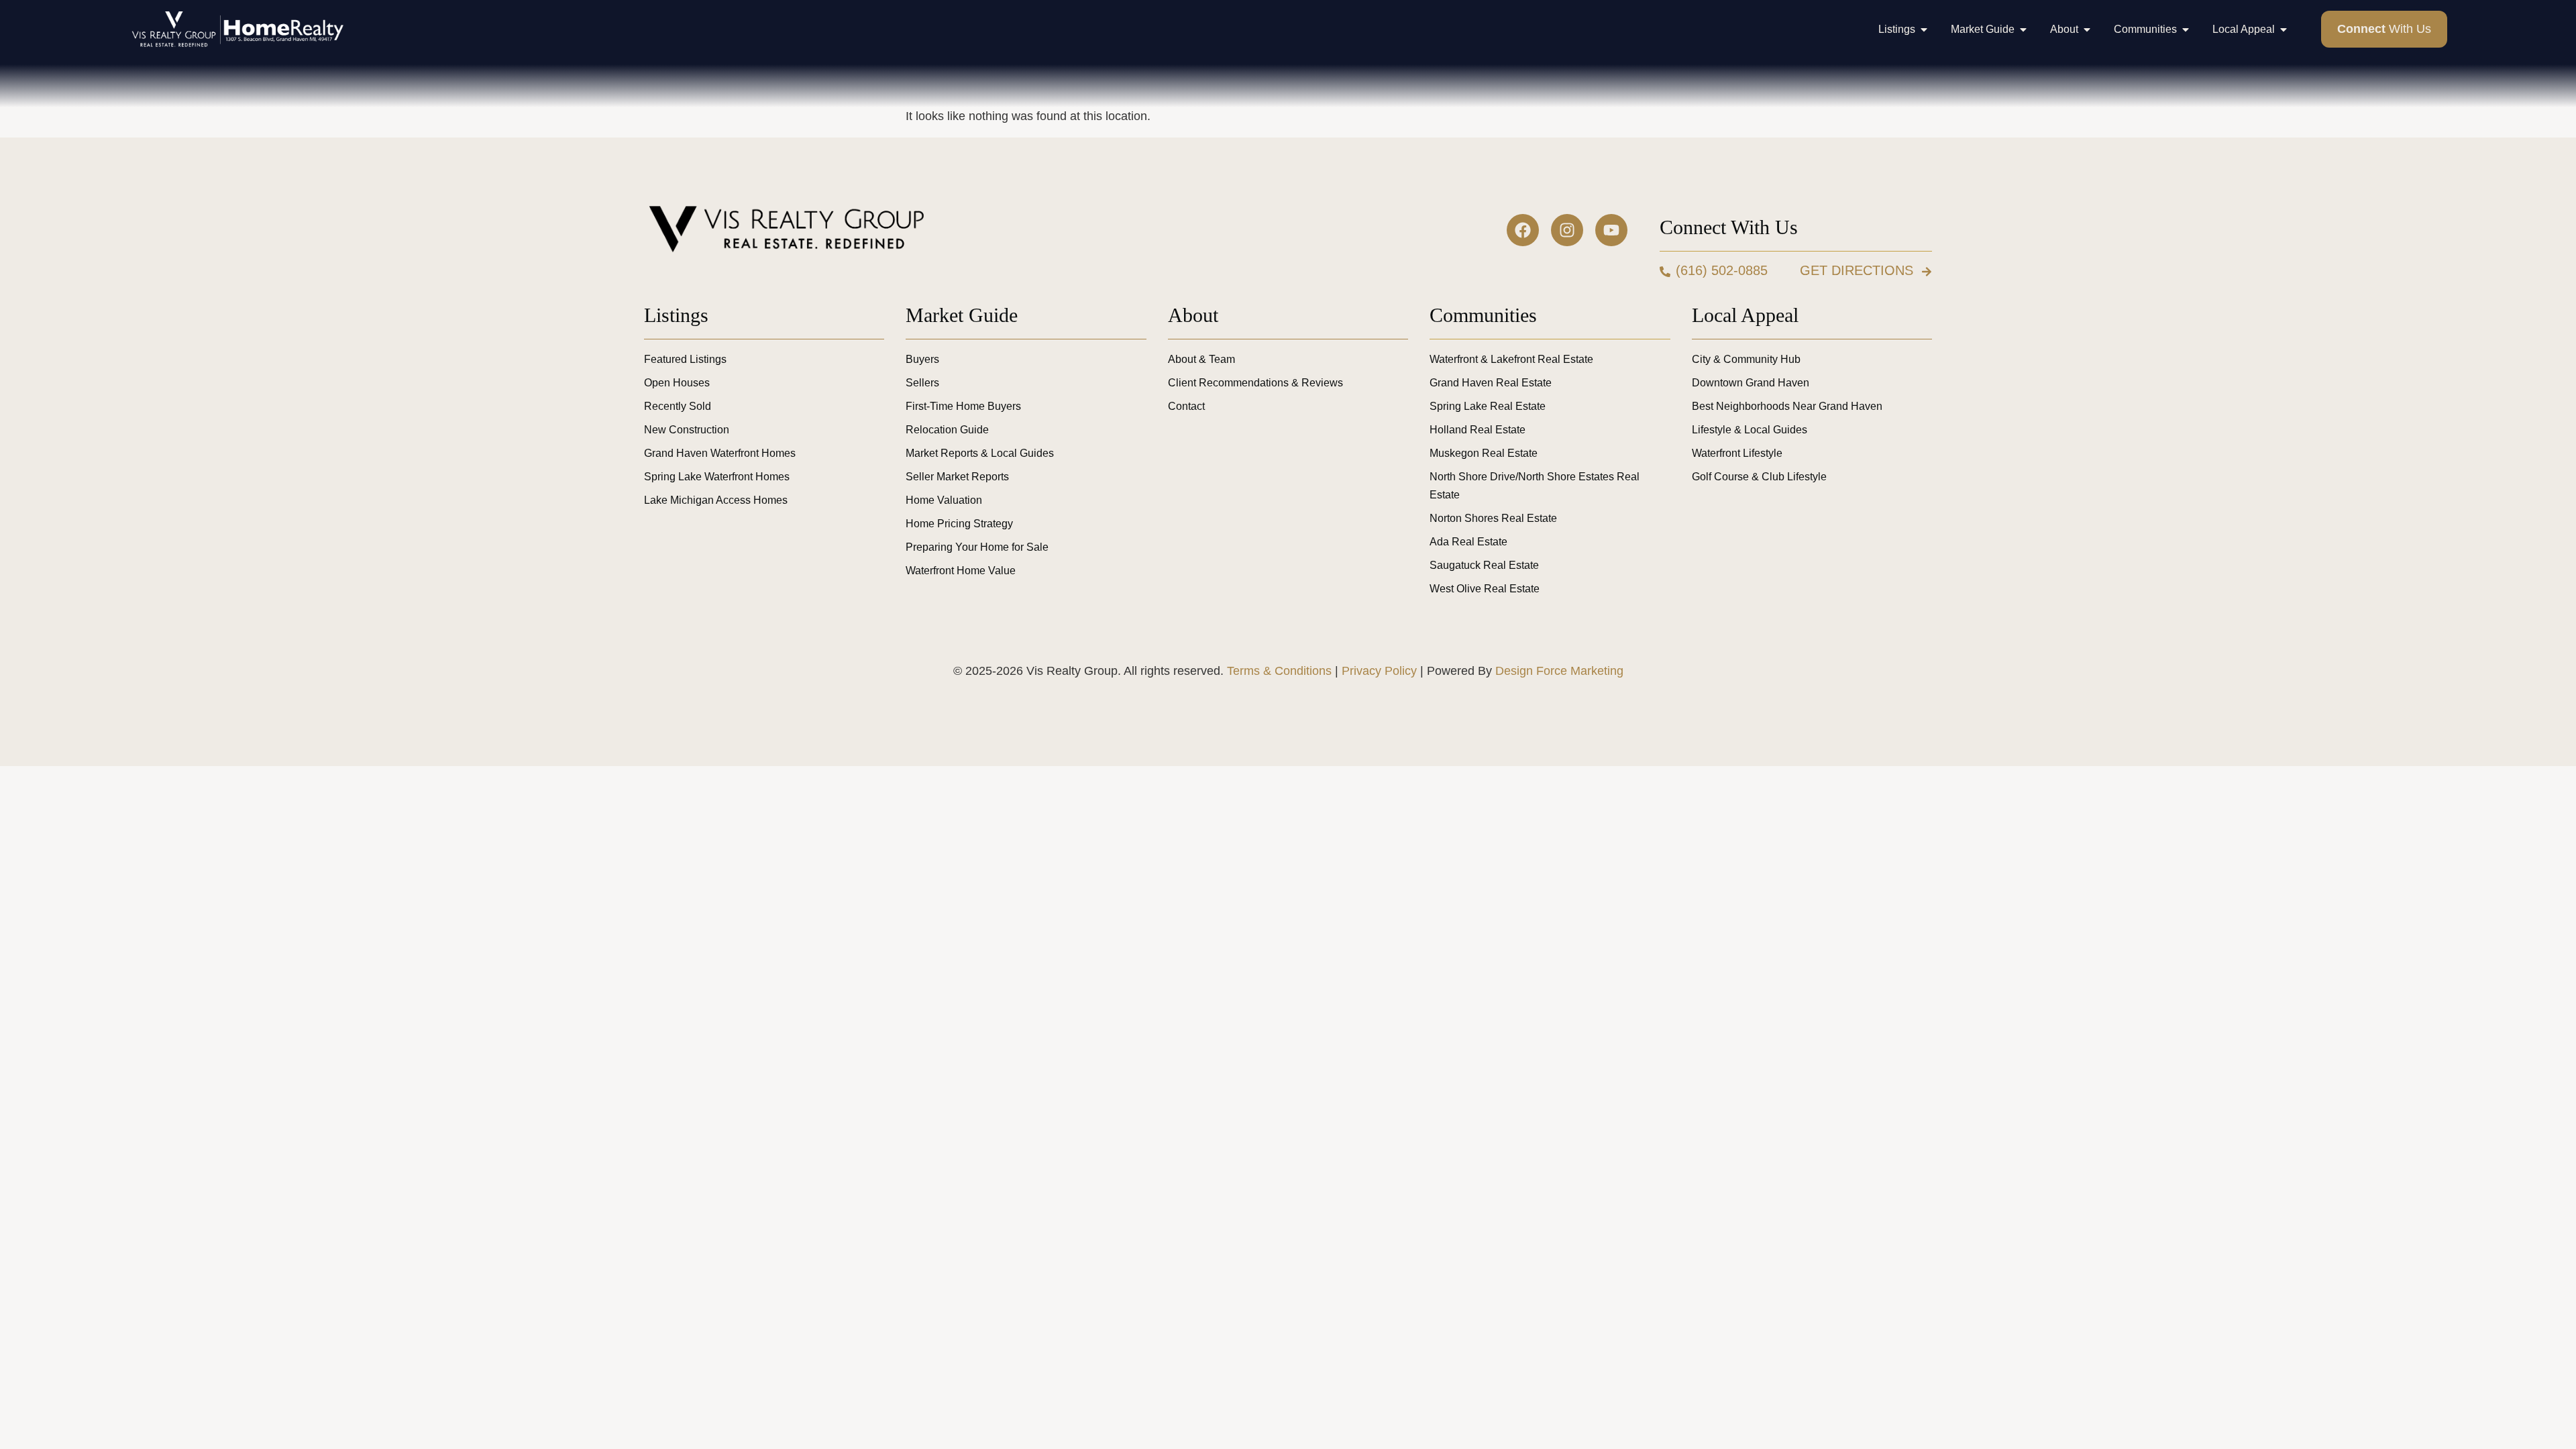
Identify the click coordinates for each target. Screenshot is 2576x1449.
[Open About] (2087, 30)
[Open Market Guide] (2023, 30)
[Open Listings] (1924, 30)
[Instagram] (1567, 230)
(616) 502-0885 (1722, 270)
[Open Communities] (2186, 30)
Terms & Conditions (1279, 671)
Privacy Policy (1379, 671)
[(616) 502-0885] (1665, 272)
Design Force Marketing (1559, 671)
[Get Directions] (1927, 272)
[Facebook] (1523, 230)
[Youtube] (1611, 230)
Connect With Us (1729, 227)
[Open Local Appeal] (2284, 30)
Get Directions (1857, 270)
